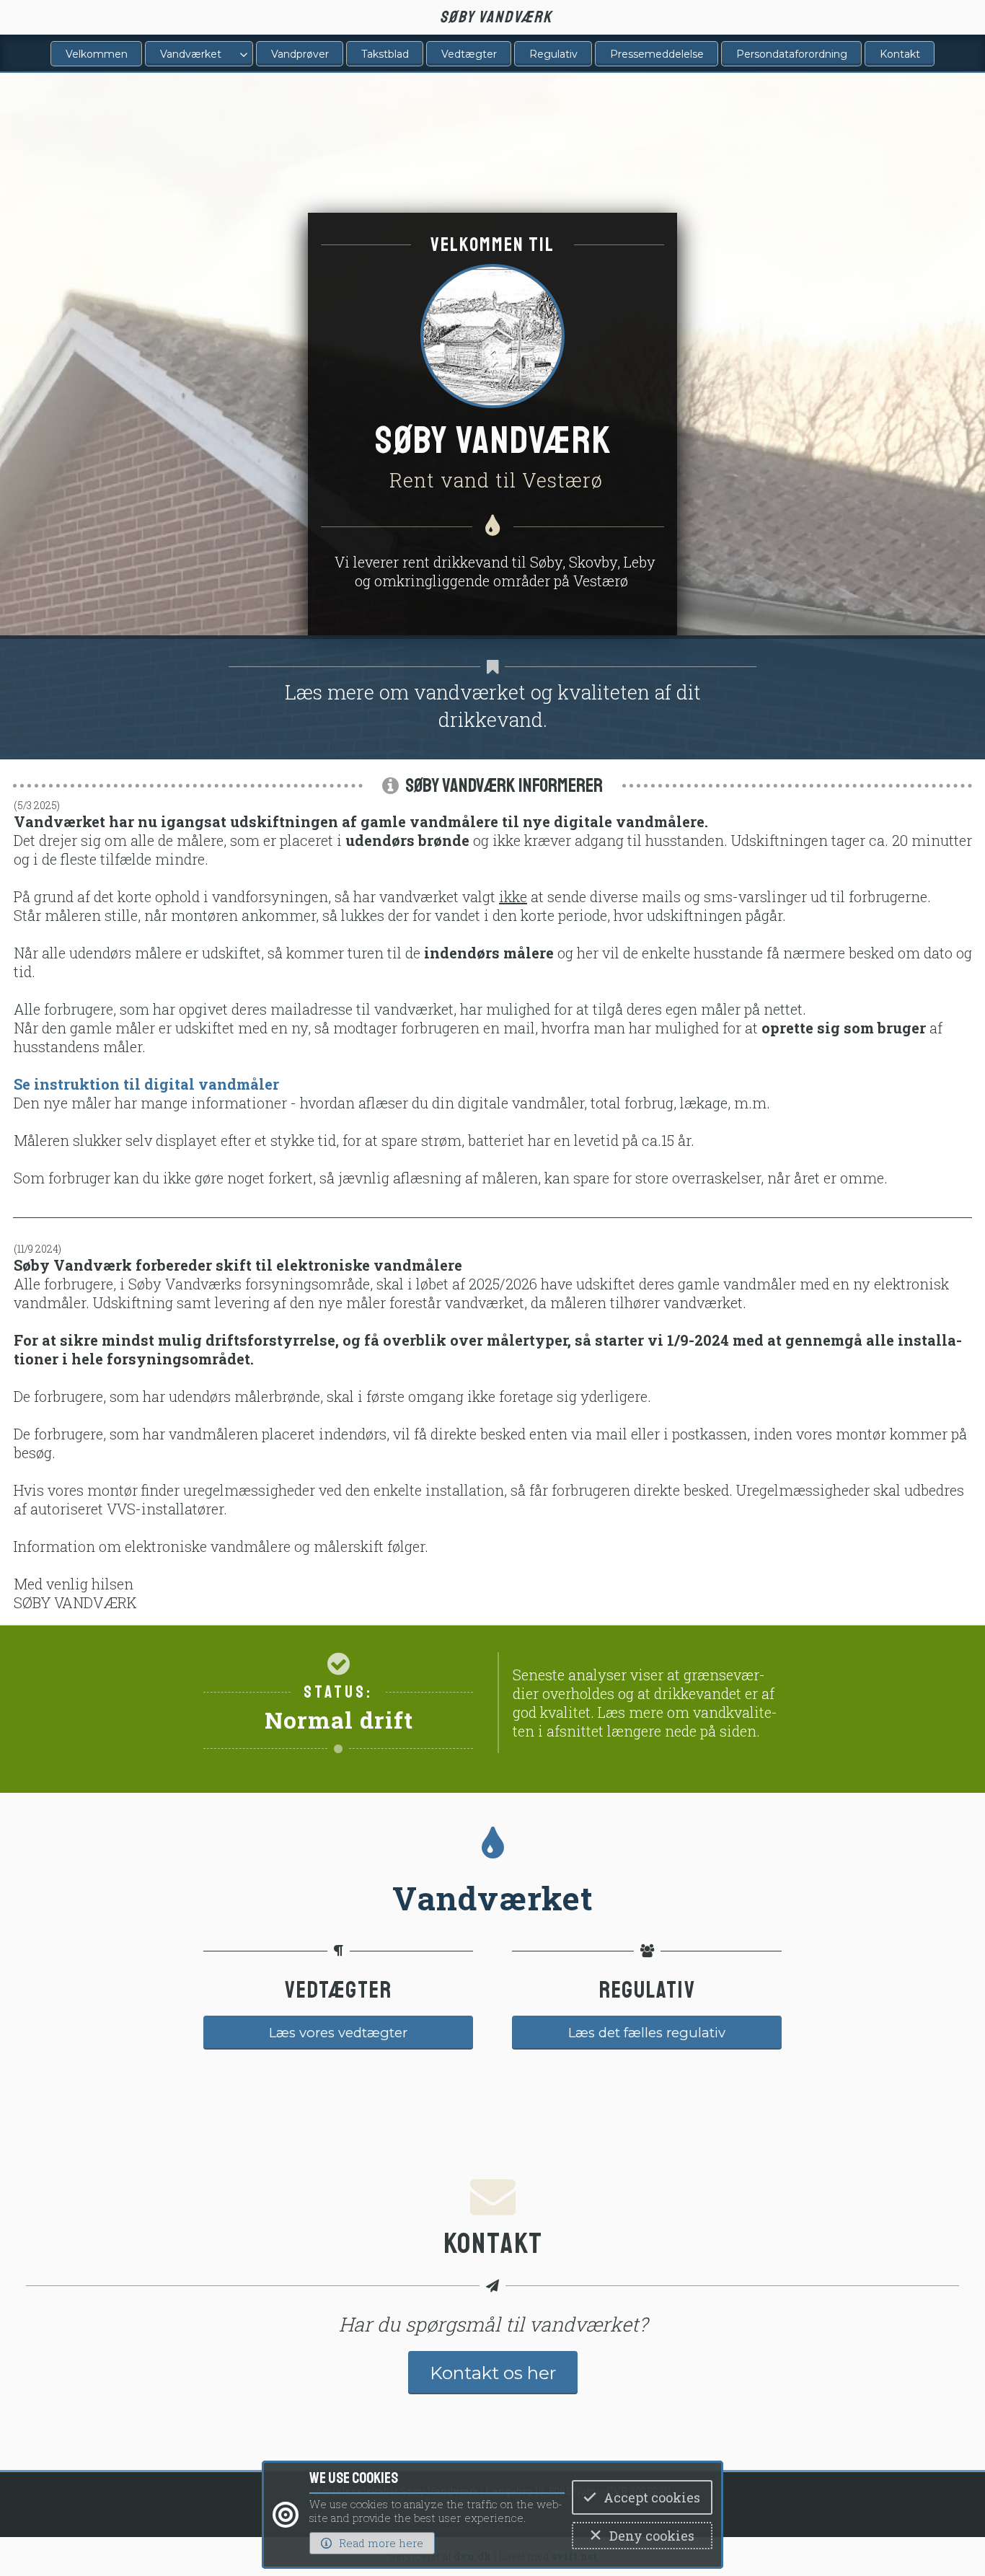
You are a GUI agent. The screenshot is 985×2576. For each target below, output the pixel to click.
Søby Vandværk (496, 17)
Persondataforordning (792, 54)
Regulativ (553, 54)
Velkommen (97, 54)
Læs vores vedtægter (338, 2033)
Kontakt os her (493, 2373)
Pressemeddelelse (657, 54)
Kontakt (900, 54)
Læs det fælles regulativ (647, 2033)
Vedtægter (469, 54)
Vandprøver (300, 54)
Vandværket (191, 54)
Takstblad (385, 54)
